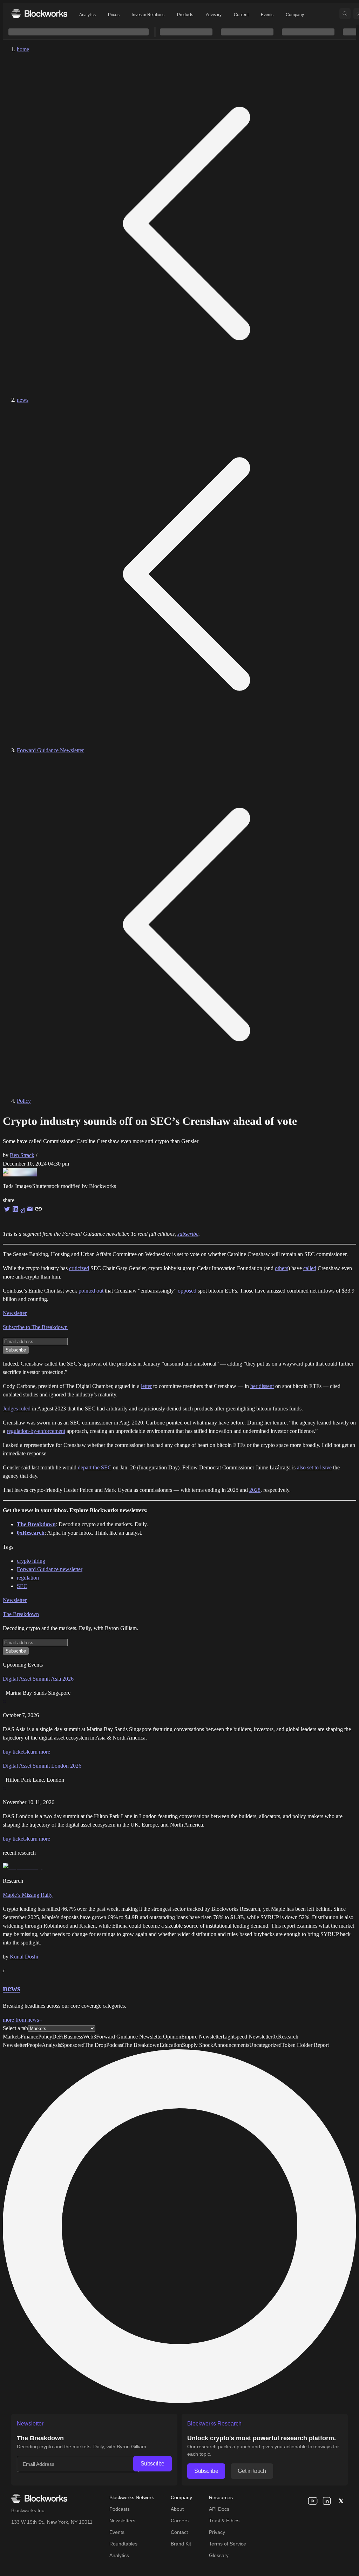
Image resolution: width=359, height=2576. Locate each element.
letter (146, 1386)
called (310, 1268)
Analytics (87, 15)
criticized (79, 1268)
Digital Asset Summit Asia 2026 (38, 1679)
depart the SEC (95, 1467)
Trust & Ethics (224, 2521)
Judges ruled (17, 1409)
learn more (38, 1752)
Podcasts (120, 2509)
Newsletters (122, 2521)
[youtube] (313, 2501)
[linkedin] (327, 2501)
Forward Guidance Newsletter (50, 750)
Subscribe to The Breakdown (35, 1327)
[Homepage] (39, 14)
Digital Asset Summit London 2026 (42, 1766)
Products (185, 15)
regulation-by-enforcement (36, 1431)
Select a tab (15, 2028)
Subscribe (153, 2464)
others (282, 1268)
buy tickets (15, 1752)
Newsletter (15, 1313)
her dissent (262, 1386)
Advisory (214, 15)
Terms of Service (228, 2544)
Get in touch (252, 2471)
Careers (180, 2521)
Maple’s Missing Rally (28, 1895)
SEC (22, 1586)
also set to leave (314, 1467)
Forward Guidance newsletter (50, 1569)
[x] (341, 2501)
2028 (255, 1490)
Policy (24, 1101)
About (177, 2509)
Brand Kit (181, 2544)
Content (241, 15)
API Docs (219, 2509)
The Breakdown (21, 1614)
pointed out (91, 1291)
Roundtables (123, 2544)
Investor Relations (148, 15)
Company (295, 15)
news (23, 400)
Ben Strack (22, 1155)
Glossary (219, 2555)
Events (267, 15)
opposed (187, 1291)
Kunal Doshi (24, 1957)
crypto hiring (31, 1561)
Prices (114, 15)
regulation (28, 1578)
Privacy (217, 2532)
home (23, 49)
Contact (179, 2532)
